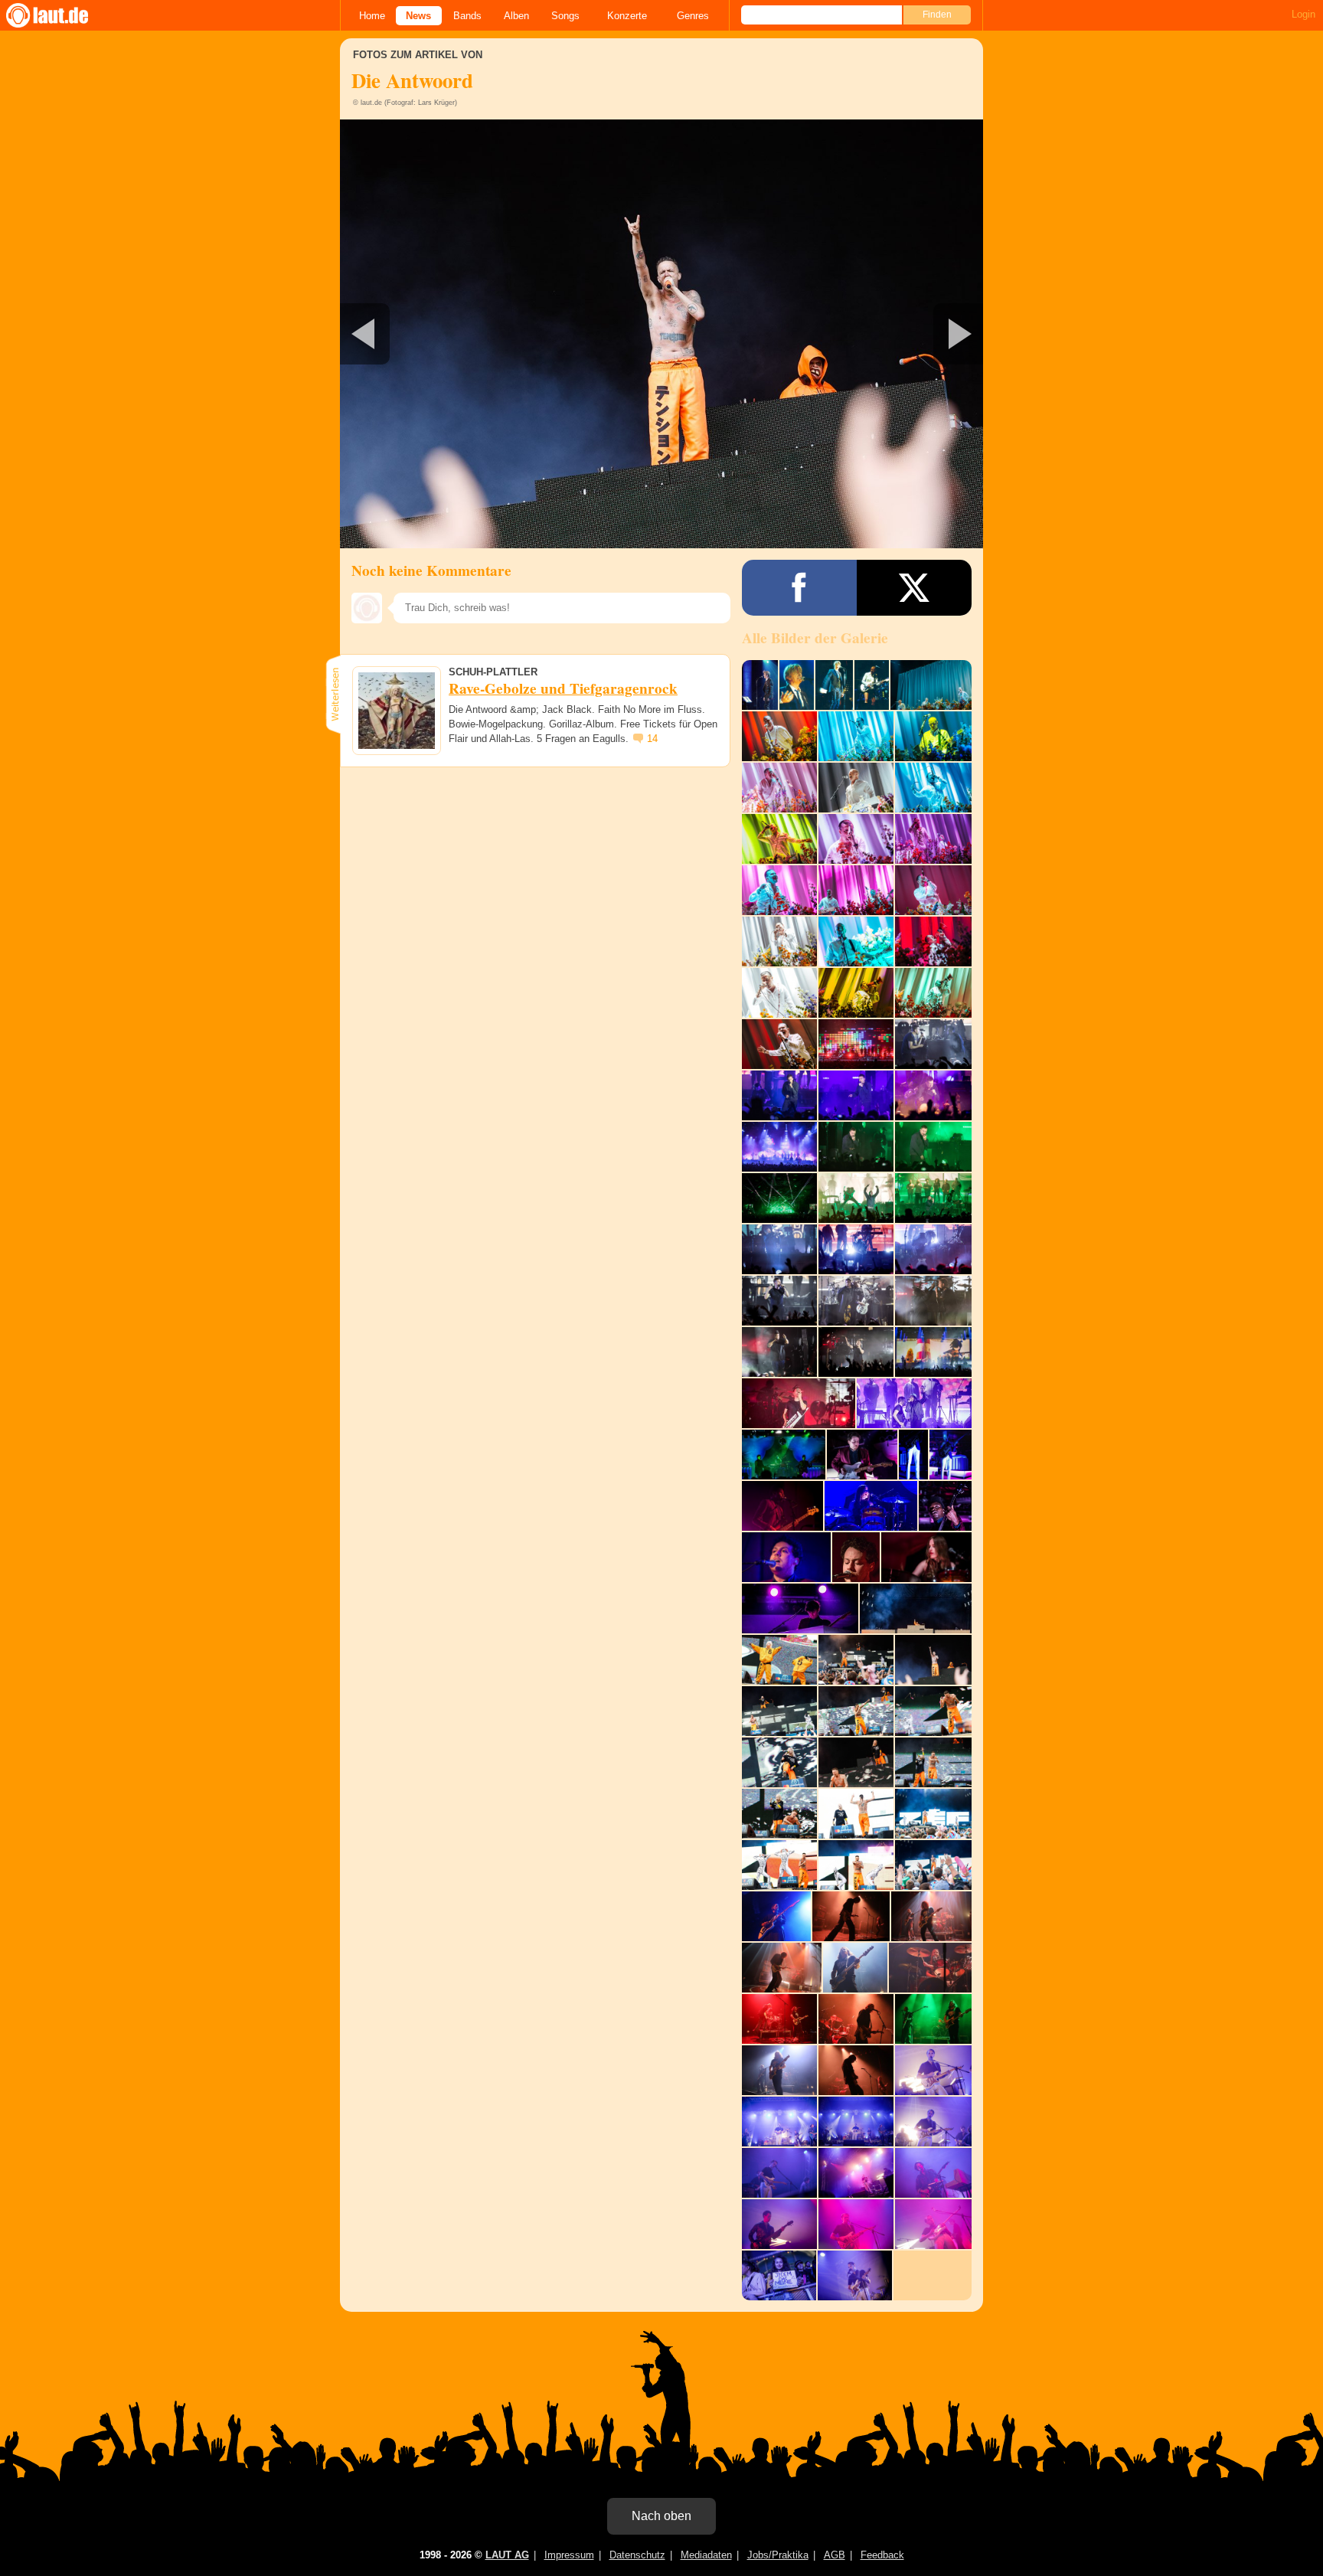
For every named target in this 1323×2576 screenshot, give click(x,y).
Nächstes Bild (661, 334)
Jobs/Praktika (778, 2555)
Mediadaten (706, 2555)
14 (652, 739)
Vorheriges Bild (446, 334)
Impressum (569, 2555)
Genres (693, 16)
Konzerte (627, 16)
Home (372, 16)
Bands (467, 16)
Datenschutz (637, 2555)
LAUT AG (507, 2555)
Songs (565, 16)
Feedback (882, 2555)
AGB (835, 2555)
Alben (516, 16)
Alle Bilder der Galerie (815, 638)
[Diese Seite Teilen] (799, 588)
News (418, 16)
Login (1303, 14)
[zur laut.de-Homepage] (61, 15)
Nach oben (661, 2516)
